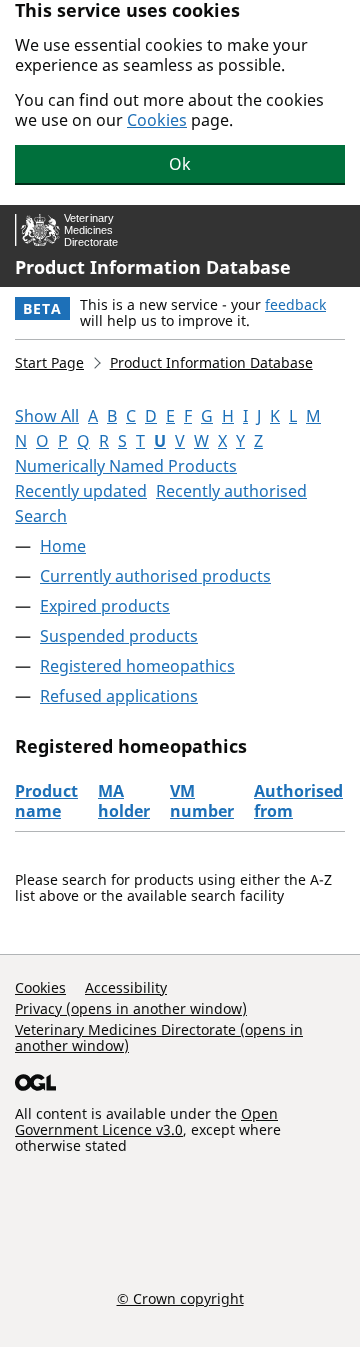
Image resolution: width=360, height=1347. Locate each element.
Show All (47, 416)
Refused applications (119, 696)
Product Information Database (153, 267)
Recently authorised (231, 491)
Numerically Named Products (126, 466)
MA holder (124, 801)
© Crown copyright (180, 1298)
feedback (295, 304)
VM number (202, 801)
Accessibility (126, 987)
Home (63, 546)
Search (41, 516)
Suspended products (119, 636)
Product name (46, 801)
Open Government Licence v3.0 (146, 1121)
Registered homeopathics (137, 666)
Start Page (49, 362)
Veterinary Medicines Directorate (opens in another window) (159, 1037)
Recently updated (81, 491)
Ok (180, 164)
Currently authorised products (155, 576)
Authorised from (298, 801)
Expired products (105, 606)
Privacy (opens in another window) (131, 1008)
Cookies (157, 120)
